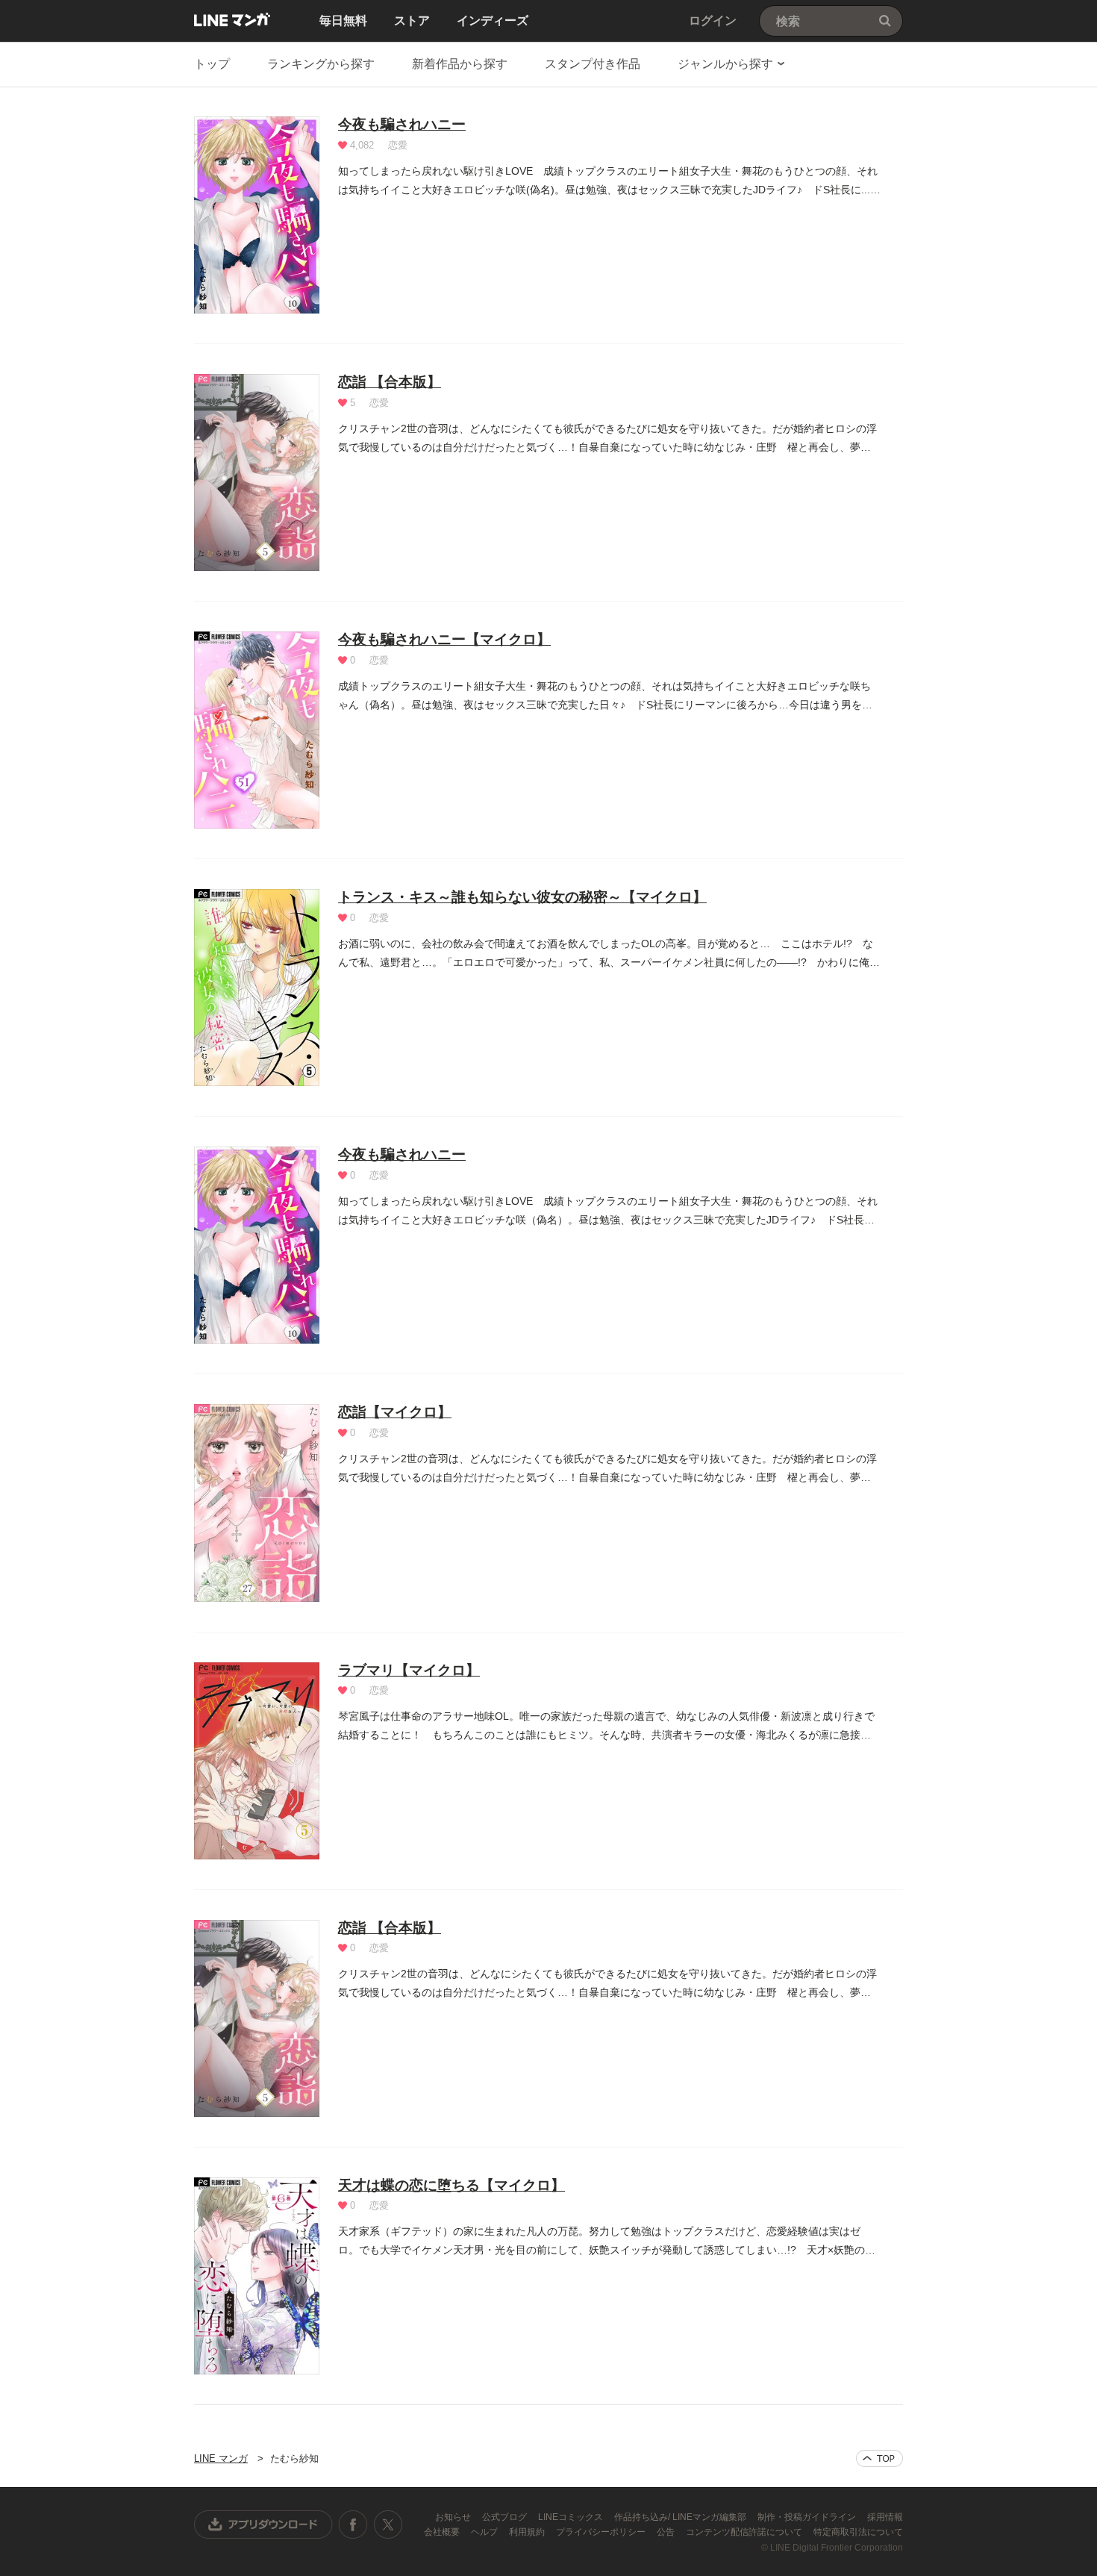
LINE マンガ (232, 19)
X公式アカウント (388, 2524)
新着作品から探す (460, 64)
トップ (212, 64)
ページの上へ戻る (879, 2458)
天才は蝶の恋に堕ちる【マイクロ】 (451, 2185)
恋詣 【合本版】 (390, 382)
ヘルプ (485, 2532)
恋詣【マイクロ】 (395, 1412)
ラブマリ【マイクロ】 (409, 1670)
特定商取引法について (858, 2532)
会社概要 (443, 2532)
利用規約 (528, 2532)
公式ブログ (506, 2517)
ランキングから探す (321, 64)
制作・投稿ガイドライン (808, 2517)
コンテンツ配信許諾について (745, 2532)
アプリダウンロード (263, 2524)
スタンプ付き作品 (593, 64)
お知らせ (454, 2517)
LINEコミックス (572, 2517)
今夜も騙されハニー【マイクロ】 (444, 639)
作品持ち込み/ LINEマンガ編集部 (681, 2517)
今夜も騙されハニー (402, 124)
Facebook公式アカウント (353, 2524)
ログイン (713, 21)
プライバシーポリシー (602, 2532)
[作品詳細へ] (257, 215)
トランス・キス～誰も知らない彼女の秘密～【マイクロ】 (522, 897)
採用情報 (885, 2517)
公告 (667, 2532)
